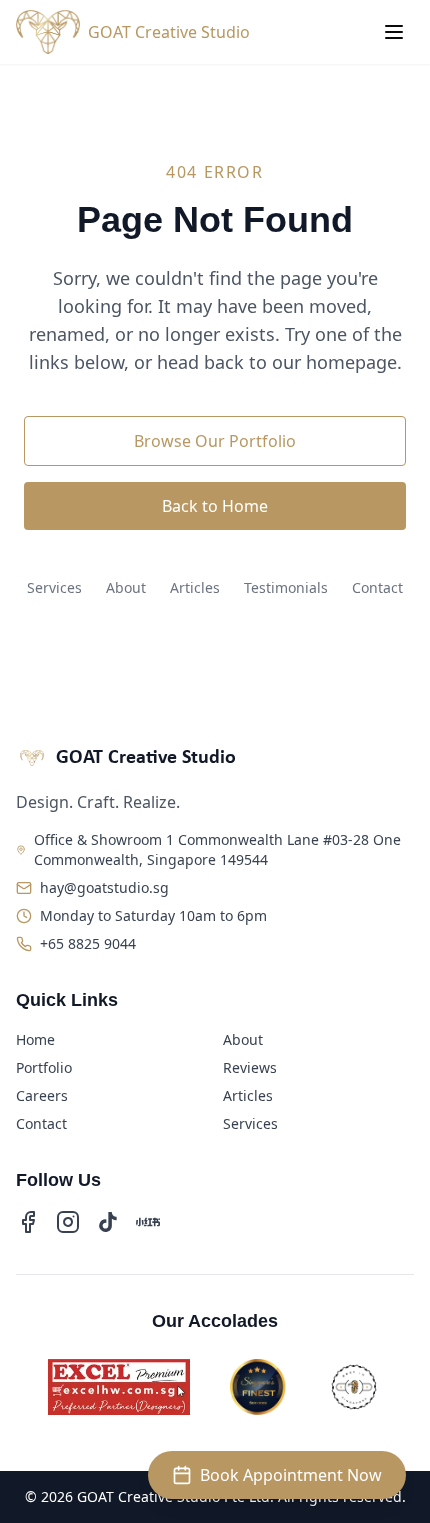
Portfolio (44, 1067)
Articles (195, 587)
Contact (377, 587)
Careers (42, 1095)
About (126, 587)
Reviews (250, 1067)
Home (35, 1039)
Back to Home (215, 506)
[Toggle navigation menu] (394, 32)
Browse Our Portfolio (215, 441)
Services (54, 587)
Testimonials (286, 587)
